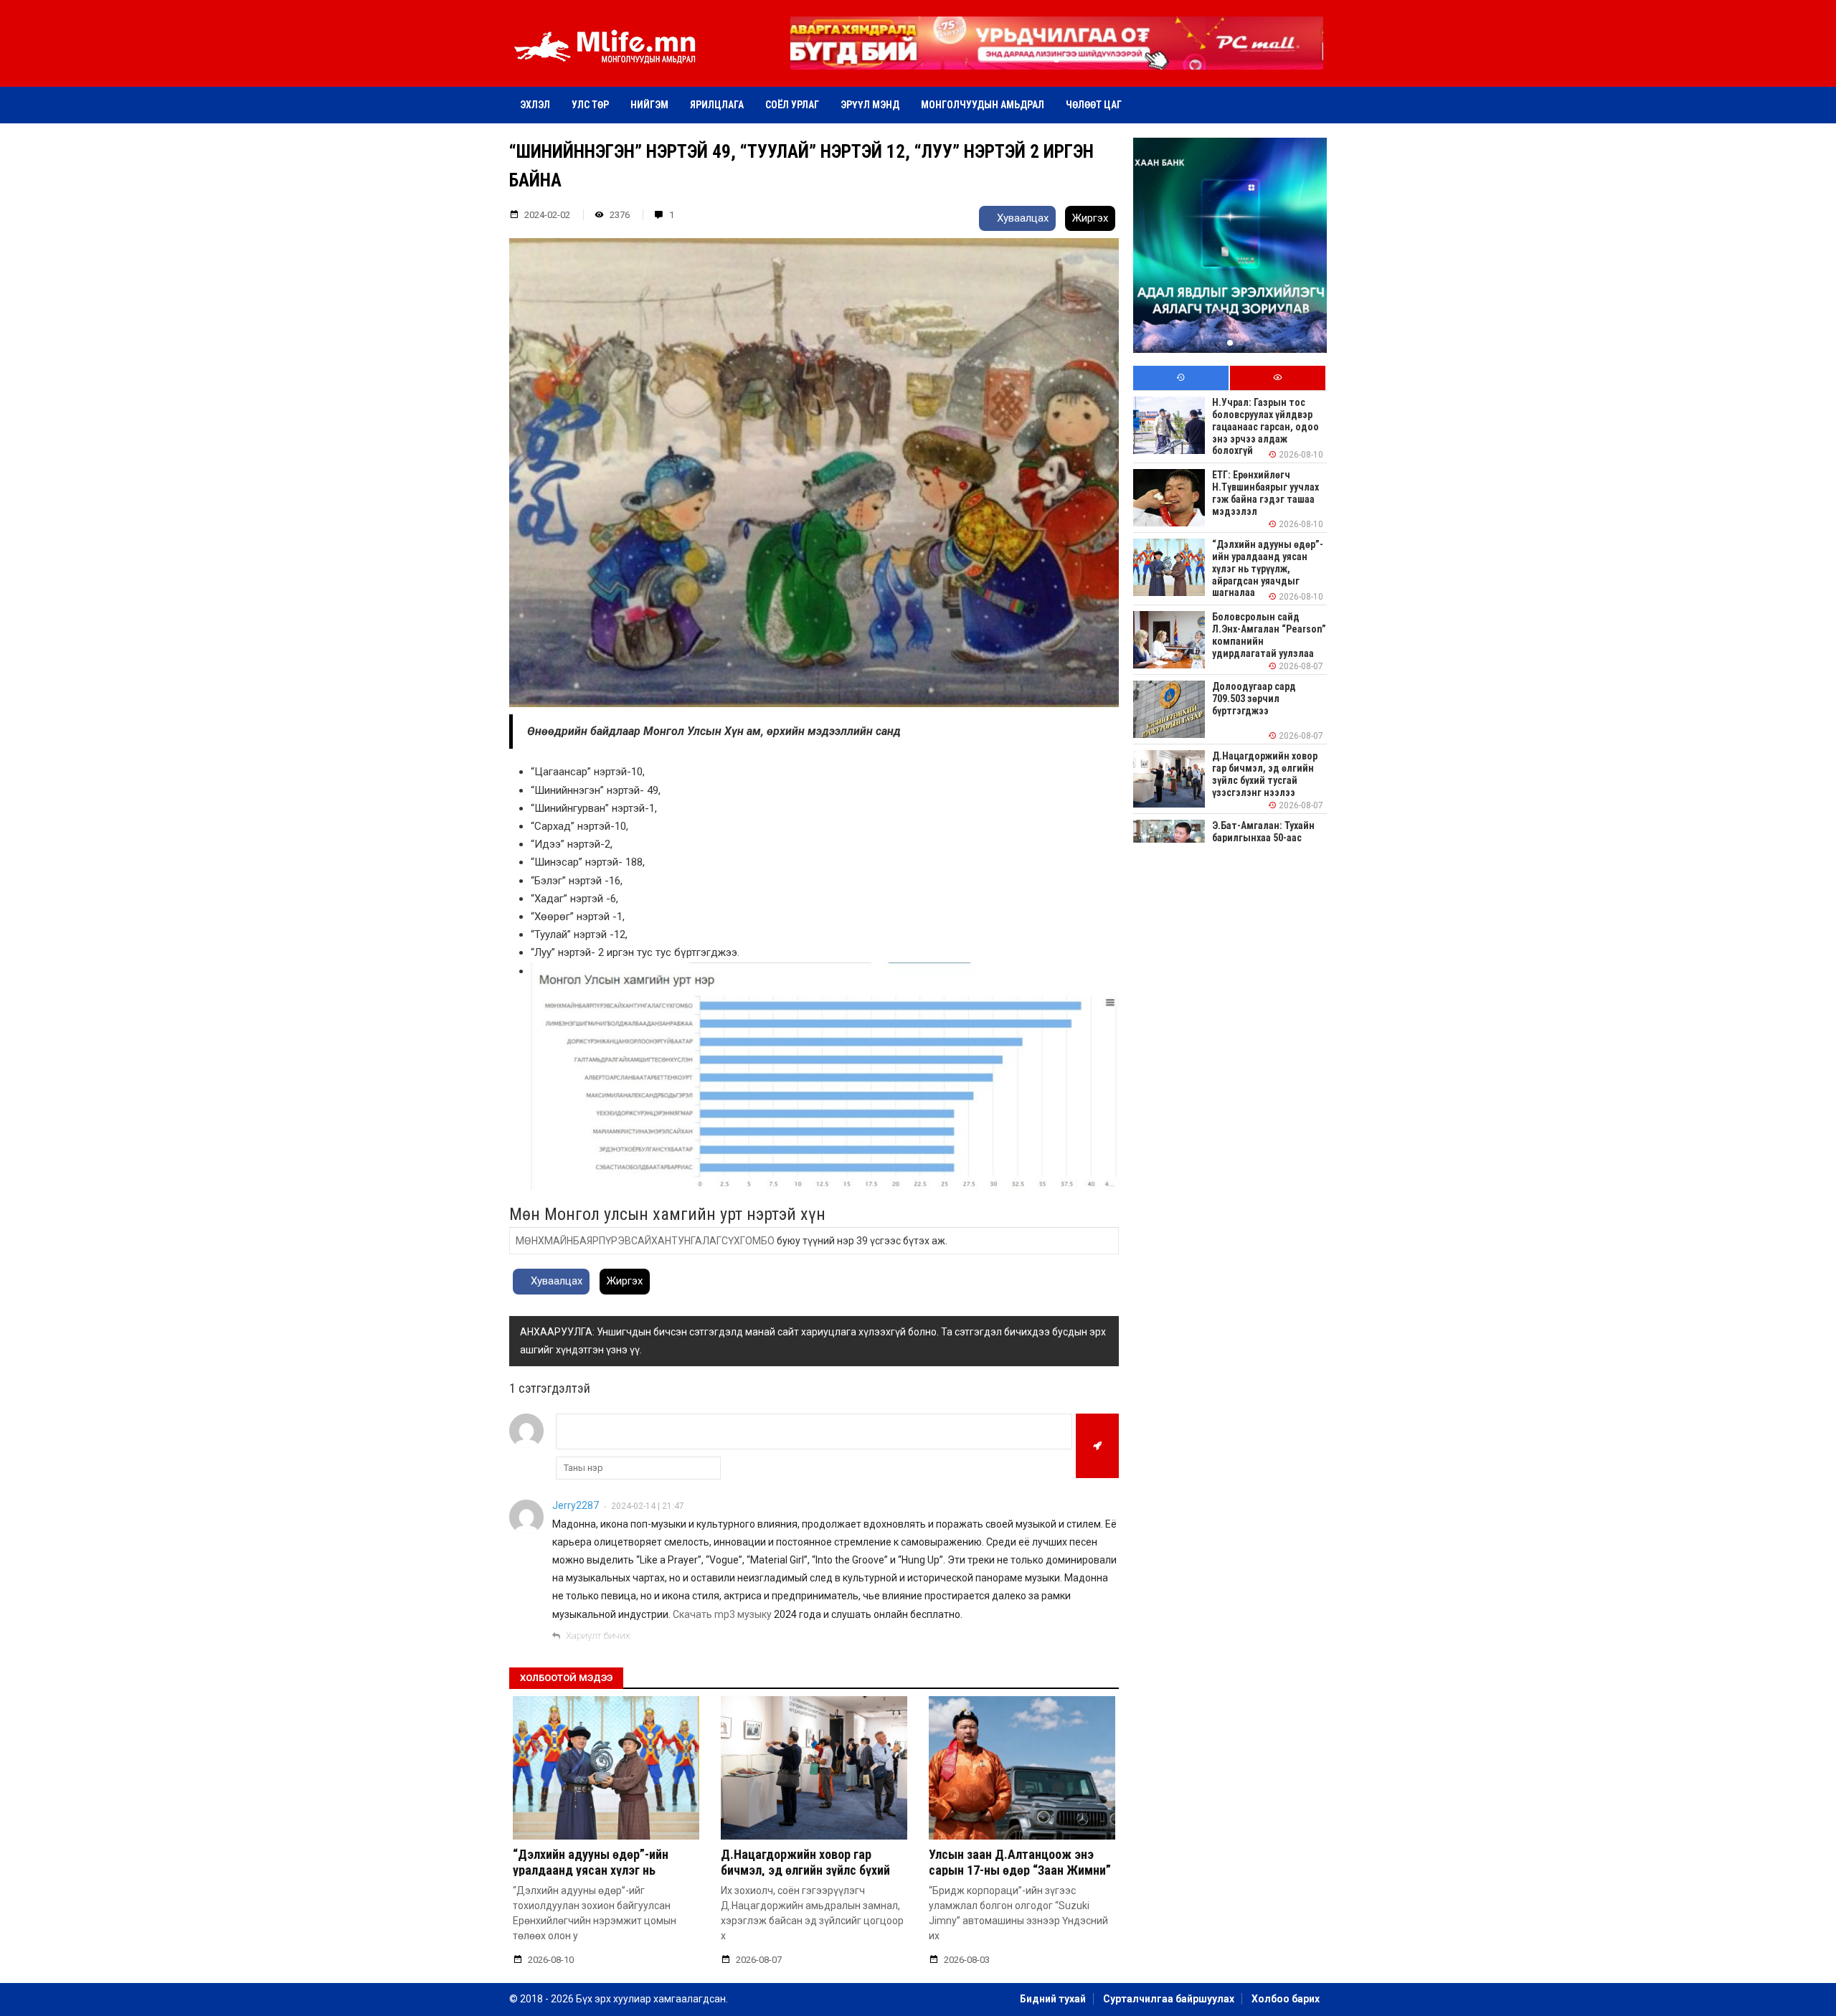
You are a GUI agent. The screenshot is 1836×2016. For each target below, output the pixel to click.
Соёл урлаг (792, 105)
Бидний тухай (1053, 1999)
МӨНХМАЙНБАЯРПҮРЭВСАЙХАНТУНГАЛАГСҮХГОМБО (645, 1241)
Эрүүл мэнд (870, 105)
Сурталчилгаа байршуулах (1169, 1999)
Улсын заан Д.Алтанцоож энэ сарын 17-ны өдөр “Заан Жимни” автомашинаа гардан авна (1020, 1870)
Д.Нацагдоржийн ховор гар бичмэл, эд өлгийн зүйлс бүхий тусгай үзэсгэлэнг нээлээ (805, 1870)
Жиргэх (1090, 218)
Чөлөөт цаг (1094, 105)
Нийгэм (649, 105)
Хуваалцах (1021, 218)
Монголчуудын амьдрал (983, 105)
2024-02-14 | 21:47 (648, 1506)
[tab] (1181, 378)
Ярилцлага (717, 105)
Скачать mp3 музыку (722, 1614)
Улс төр (590, 105)
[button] (1056, 60)
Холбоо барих (1286, 1999)
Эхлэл (535, 105)
